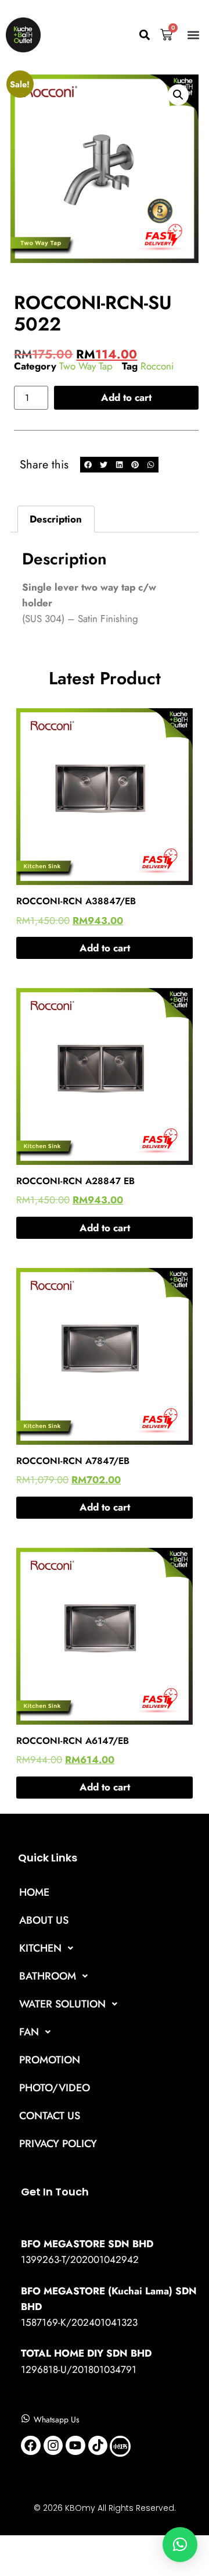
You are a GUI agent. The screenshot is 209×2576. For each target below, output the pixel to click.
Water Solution (62, 2004)
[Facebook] (31, 2446)
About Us (44, 1920)
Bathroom (48, 1976)
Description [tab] (56, 519)
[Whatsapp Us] (26, 2418)
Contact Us (50, 2116)
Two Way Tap (86, 366)
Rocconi (157, 366)
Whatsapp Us (57, 2419)
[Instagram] (53, 2446)
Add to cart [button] (105, 948)
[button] (144, 35)
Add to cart (126, 397)
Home (34, 1892)
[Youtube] (75, 2446)
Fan (29, 2032)
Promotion (50, 2060)
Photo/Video (55, 2088)
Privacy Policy (58, 2144)
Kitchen (40, 1948)
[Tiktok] (98, 2446)
